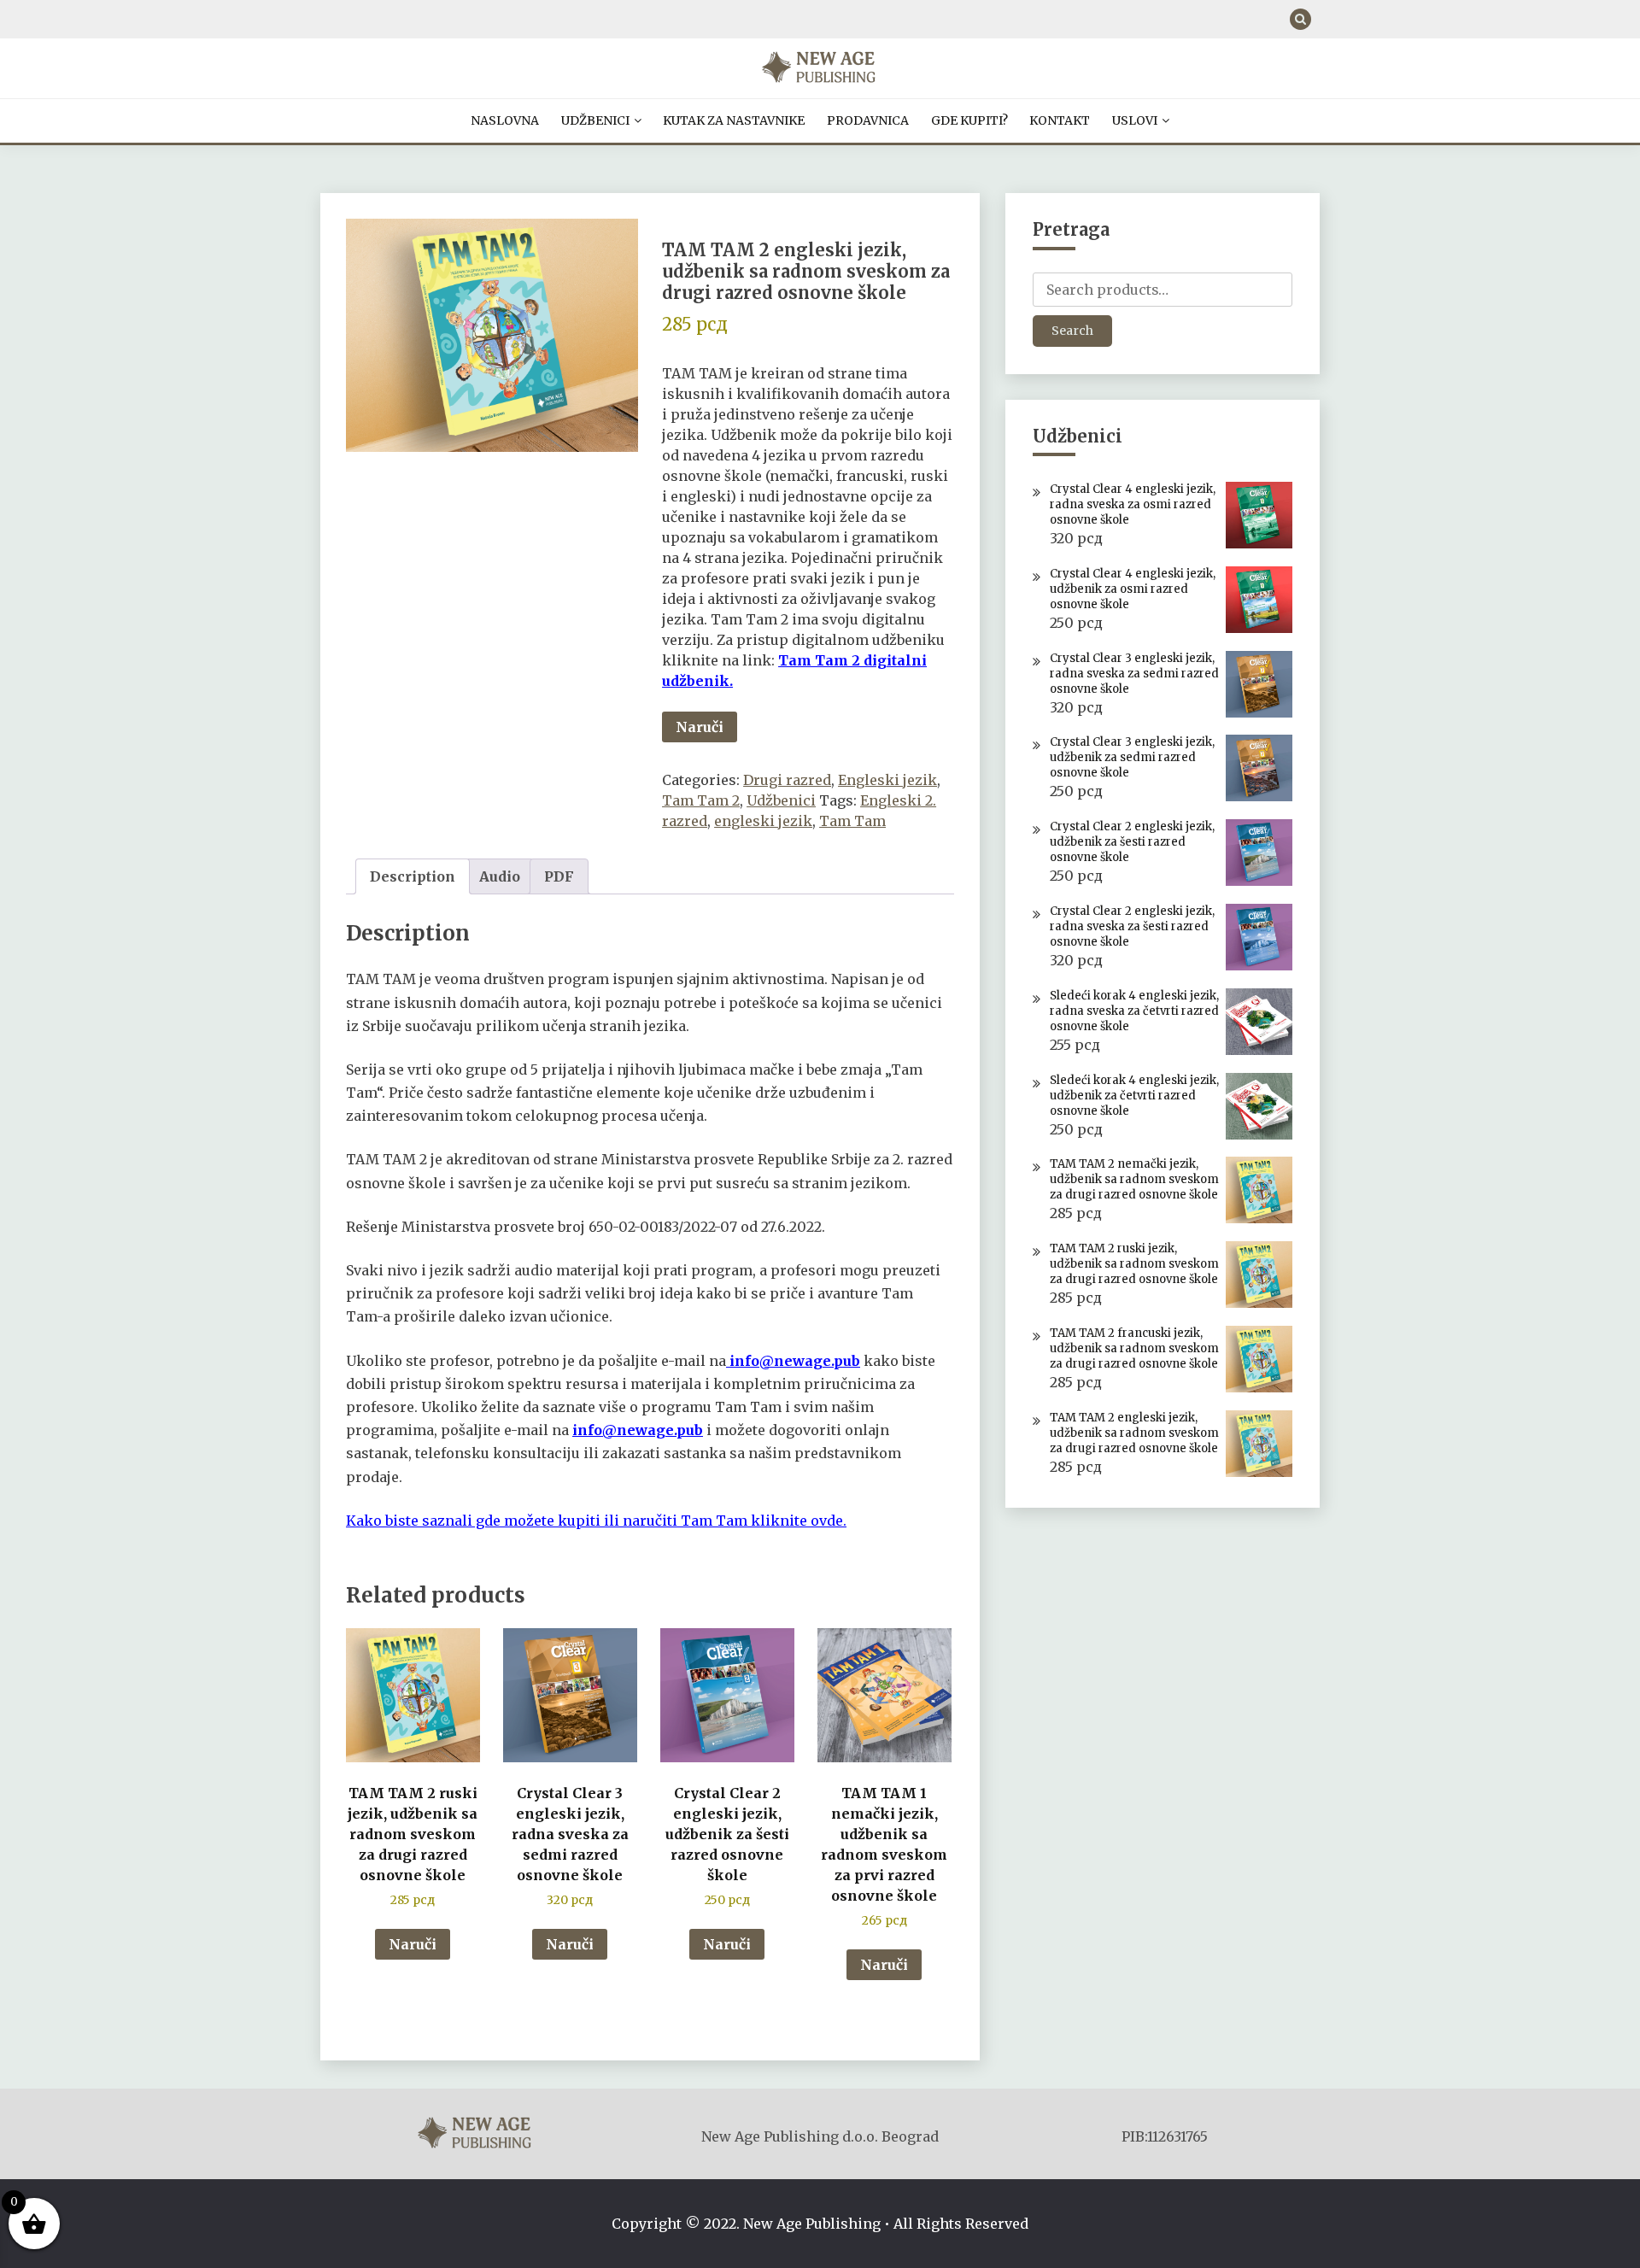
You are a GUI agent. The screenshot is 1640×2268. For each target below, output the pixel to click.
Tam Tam (852, 821)
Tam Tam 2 (701, 800)
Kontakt (1060, 120)
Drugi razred (787, 780)
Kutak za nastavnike (734, 120)
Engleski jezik (887, 780)
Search (1072, 331)
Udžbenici (595, 120)
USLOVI (1135, 120)
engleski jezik (763, 821)
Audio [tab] (500, 876)
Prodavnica (868, 120)
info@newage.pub (795, 1361)
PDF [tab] (559, 876)
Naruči (700, 727)
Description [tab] (413, 876)
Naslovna (505, 120)
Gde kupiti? (969, 120)
